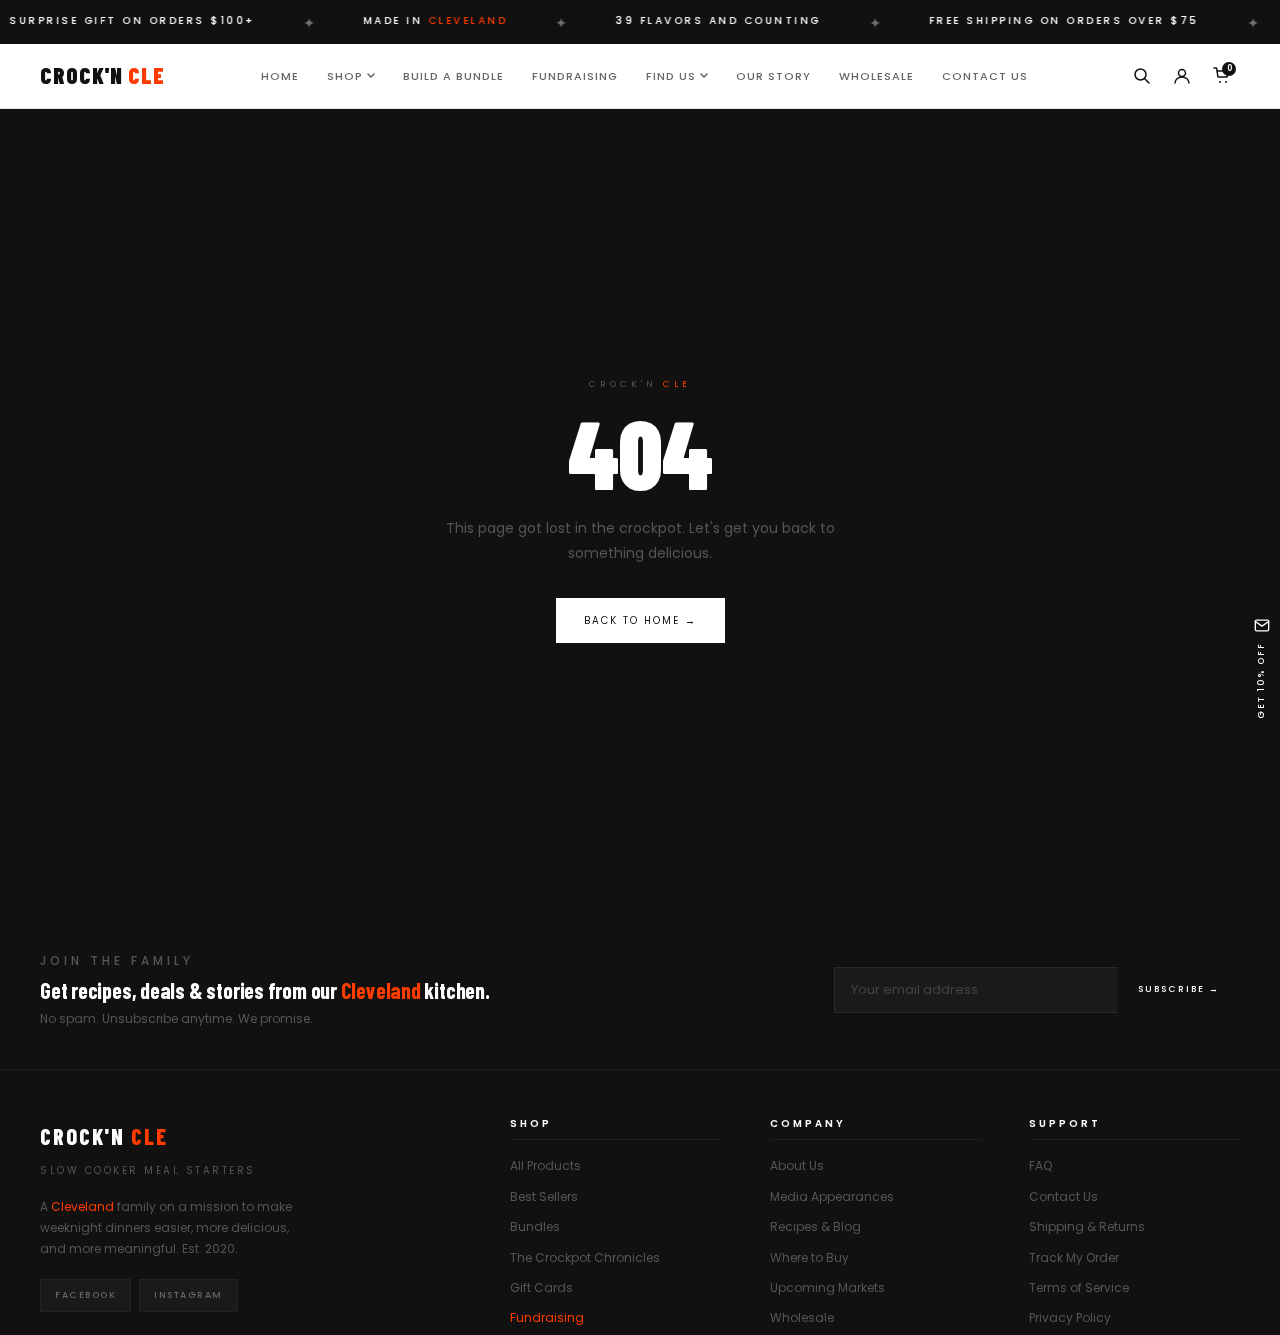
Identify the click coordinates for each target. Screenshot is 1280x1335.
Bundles (535, 1226)
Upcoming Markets (827, 1287)
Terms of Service (1079, 1287)
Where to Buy (809, 1257)
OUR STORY (773, 75)
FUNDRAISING (575, 75)
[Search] (1142, 76)
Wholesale (802, 1317)
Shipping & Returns (1087, 1226)
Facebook (85, 1295)
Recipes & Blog (815, 1226)
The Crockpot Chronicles (585, 1257)
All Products (545, 1165)
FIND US (671, 75)
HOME (280, 75)
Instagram (188, 1295)
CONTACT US (985, 75)
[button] (1262, 667)
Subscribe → (1179, 989)
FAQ (1040, 1165)
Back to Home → (640, 620)
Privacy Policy (1070, 1317)
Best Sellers (544, 1196)
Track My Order (1074, 1257)
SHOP (345, 75)
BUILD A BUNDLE (453, 75)
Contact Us (1063, 1196)
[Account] (1182, 76)
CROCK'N (102, 75)
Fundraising (547, 1317)
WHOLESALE (876, 75)
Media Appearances (832, 1196)
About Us (797, 1165)
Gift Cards (541, 1287)
